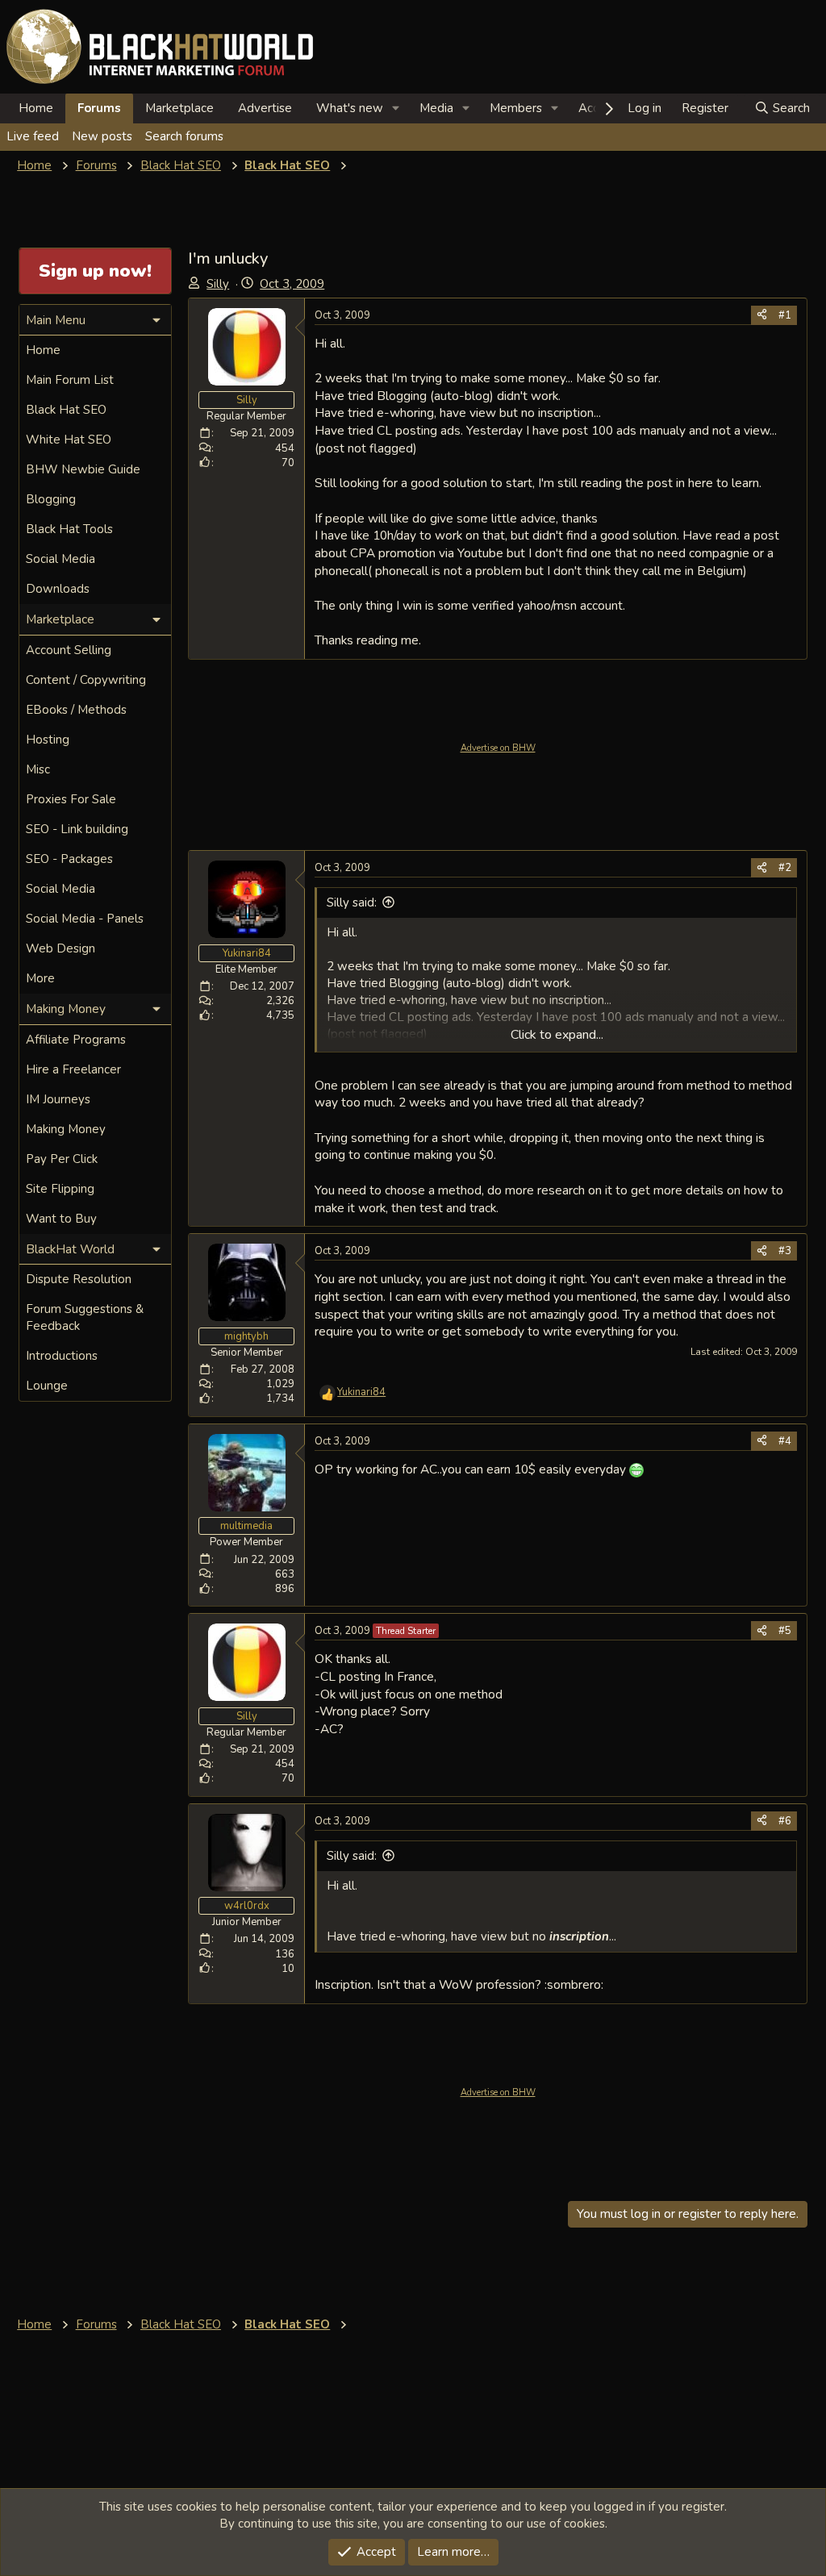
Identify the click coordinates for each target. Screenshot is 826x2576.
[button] (396, 108)
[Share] (762, 315)
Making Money (66, 1129)
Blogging (51, 499)
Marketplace (179, 108)
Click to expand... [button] (557, 1035)
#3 (785, 1251)
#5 (785, 1631)
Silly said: (352, 902)
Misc (38, 769)
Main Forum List (70, 380)
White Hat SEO (69, 440)
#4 (785, 1441)
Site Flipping (60, 1189)
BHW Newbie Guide (83, 469)
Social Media (60, 559)
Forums (99, 108)
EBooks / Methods (76, 710)
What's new (350, 108)
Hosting (48, 740)
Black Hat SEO (66, 410)
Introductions (62, 1356)
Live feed (33, 136)
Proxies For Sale (71, 799)
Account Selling (69, 650)
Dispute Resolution (79, 1279)
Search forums (184, 136)
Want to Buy (61, 1219)
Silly (218, 284)
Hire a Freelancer (73, 1069)
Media (436, 108)
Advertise (265, 108)
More (40, 978)
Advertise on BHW (498, 748)
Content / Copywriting (86, 680)
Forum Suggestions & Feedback (85, 1317)
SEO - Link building (77, 829)
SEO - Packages (69, 859)
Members (516, 108)
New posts (102, 136)
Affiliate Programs (76, 1040)
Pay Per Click (62, 1159)
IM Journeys (58, 1099)
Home (36, 108)
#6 (785, 1821)
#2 (785, 868)
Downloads (58, 589)
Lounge (47, 1386)
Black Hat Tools (69, 529)
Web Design (60, 948)
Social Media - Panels (85, 919)
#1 (785, 315)
